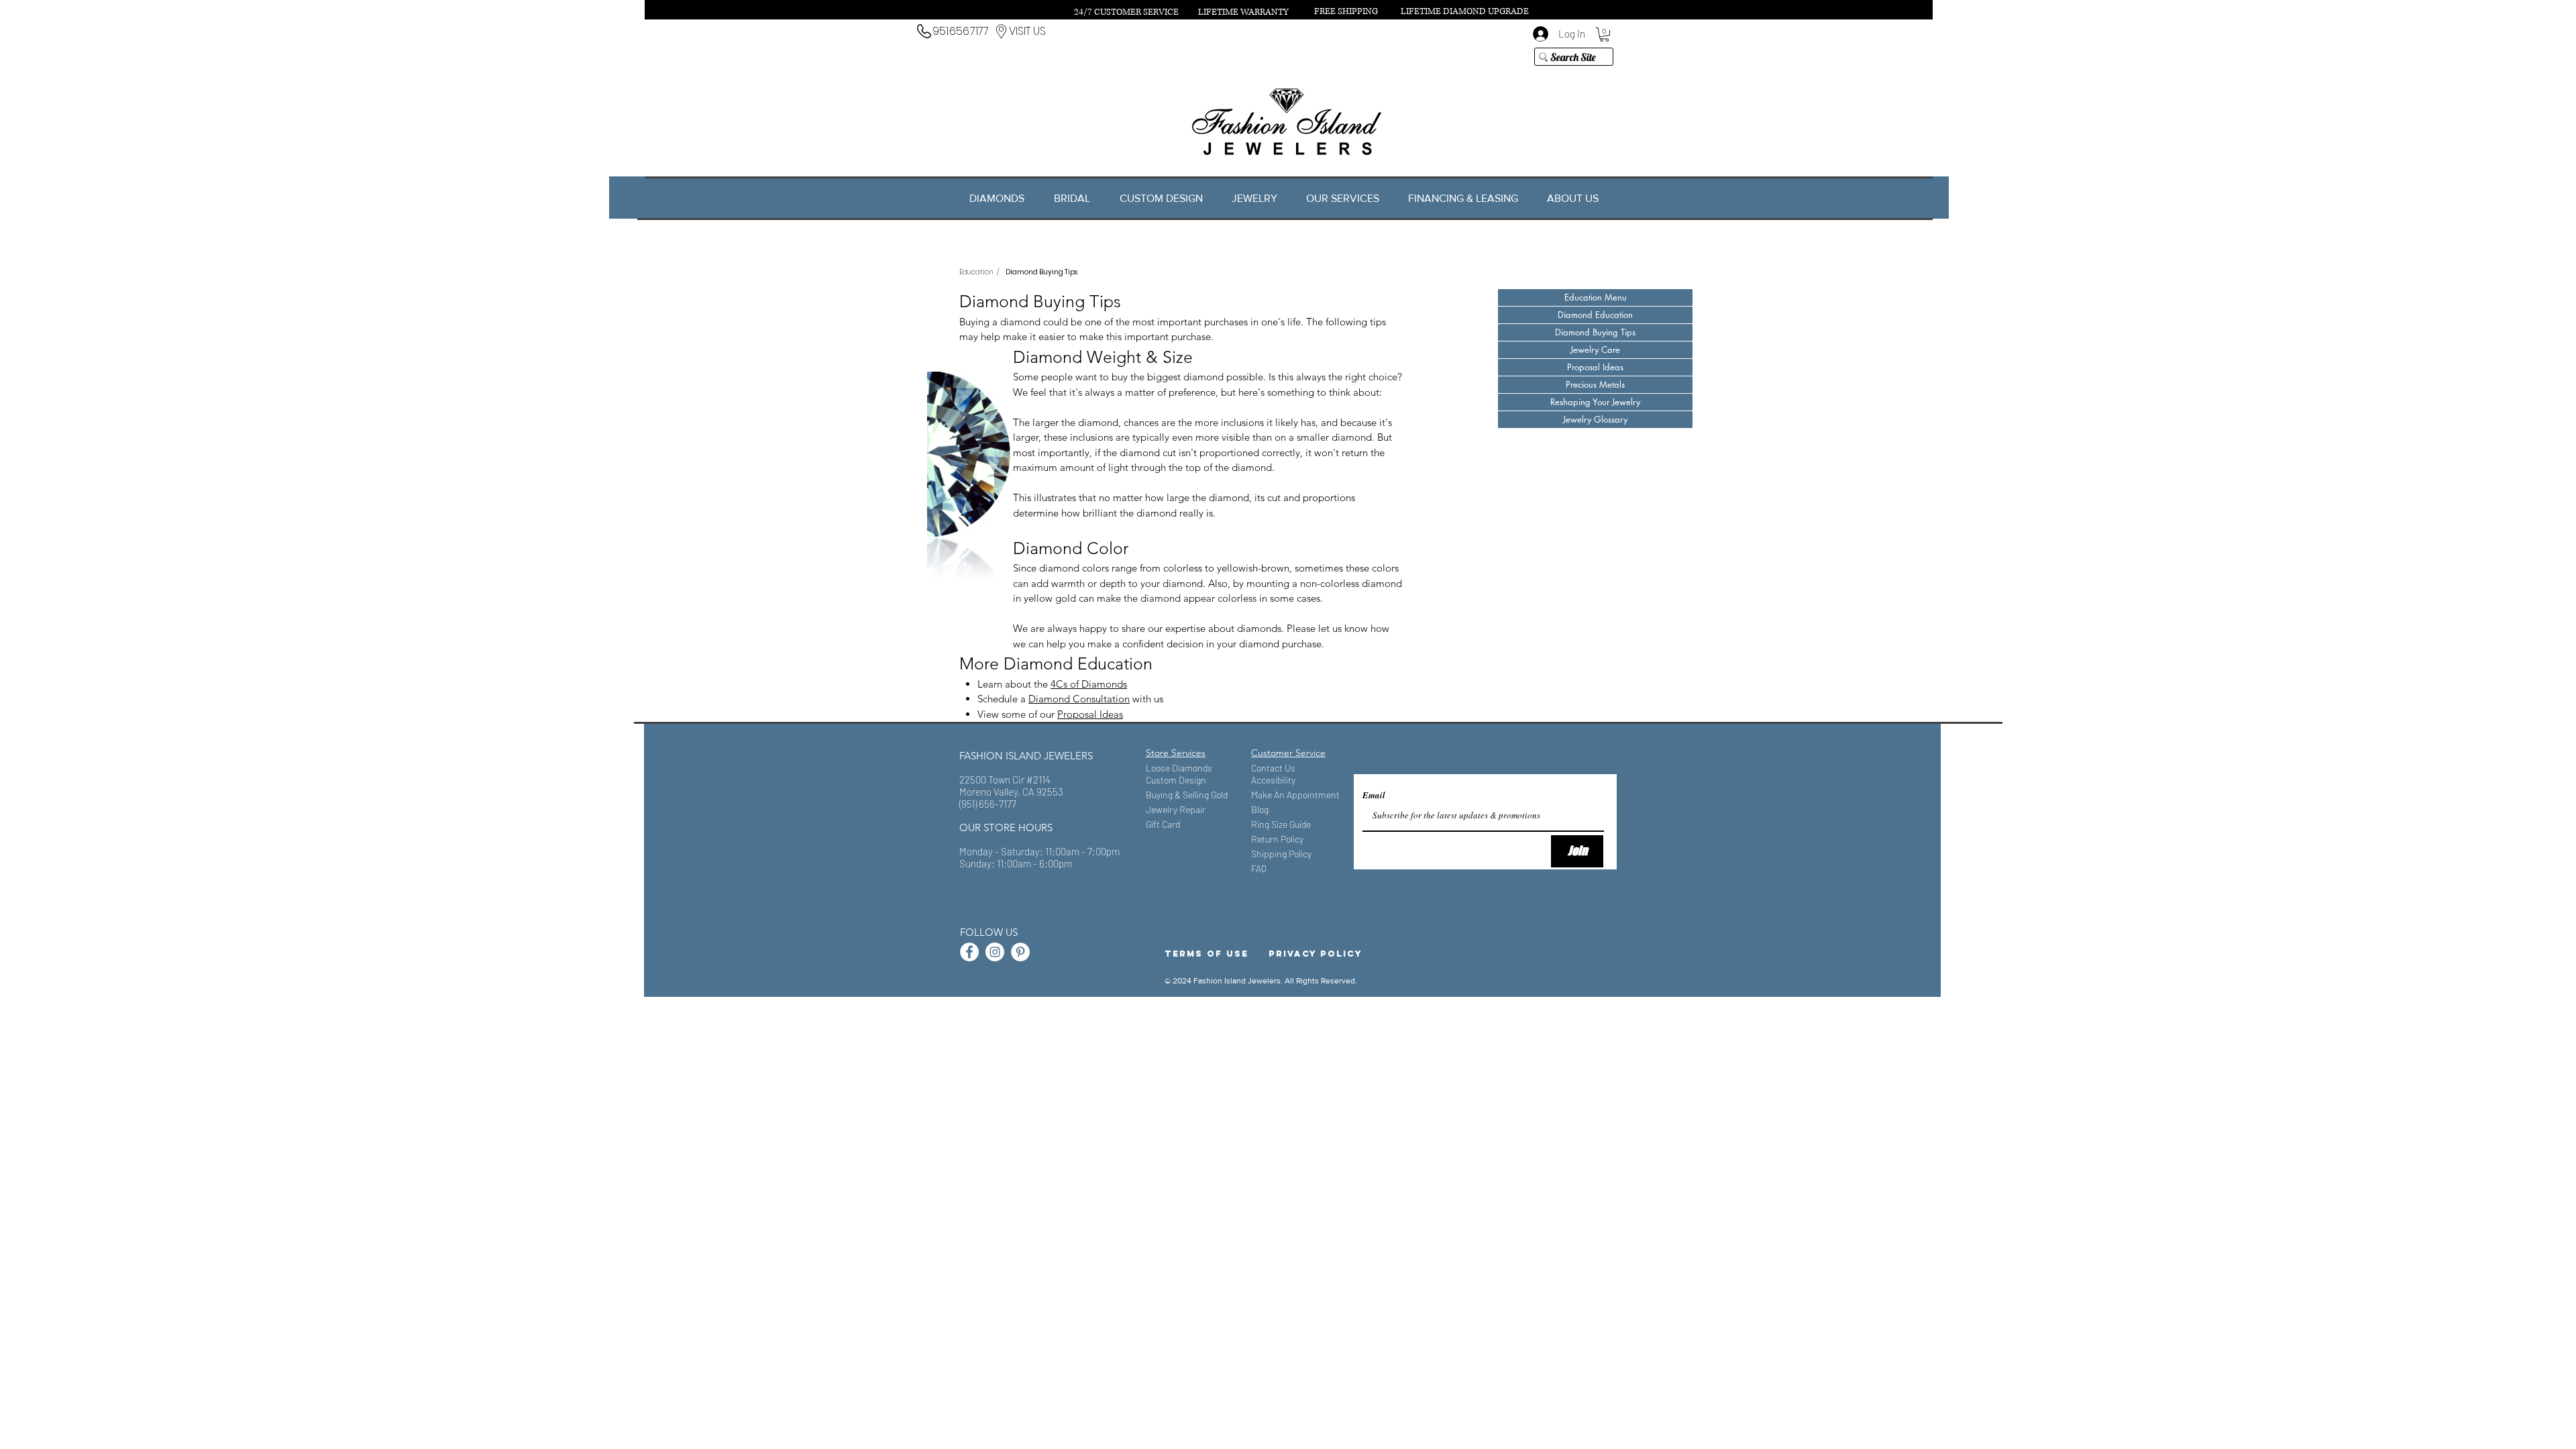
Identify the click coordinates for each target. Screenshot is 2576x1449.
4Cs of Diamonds (1089, 684)
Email (1374, 795)
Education (976, 272)
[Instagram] (995, 952)
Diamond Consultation (1079, 699)
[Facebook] (969, 952)
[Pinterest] (1020, 952)
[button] (1604, 35)
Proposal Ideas (1090, 714)
